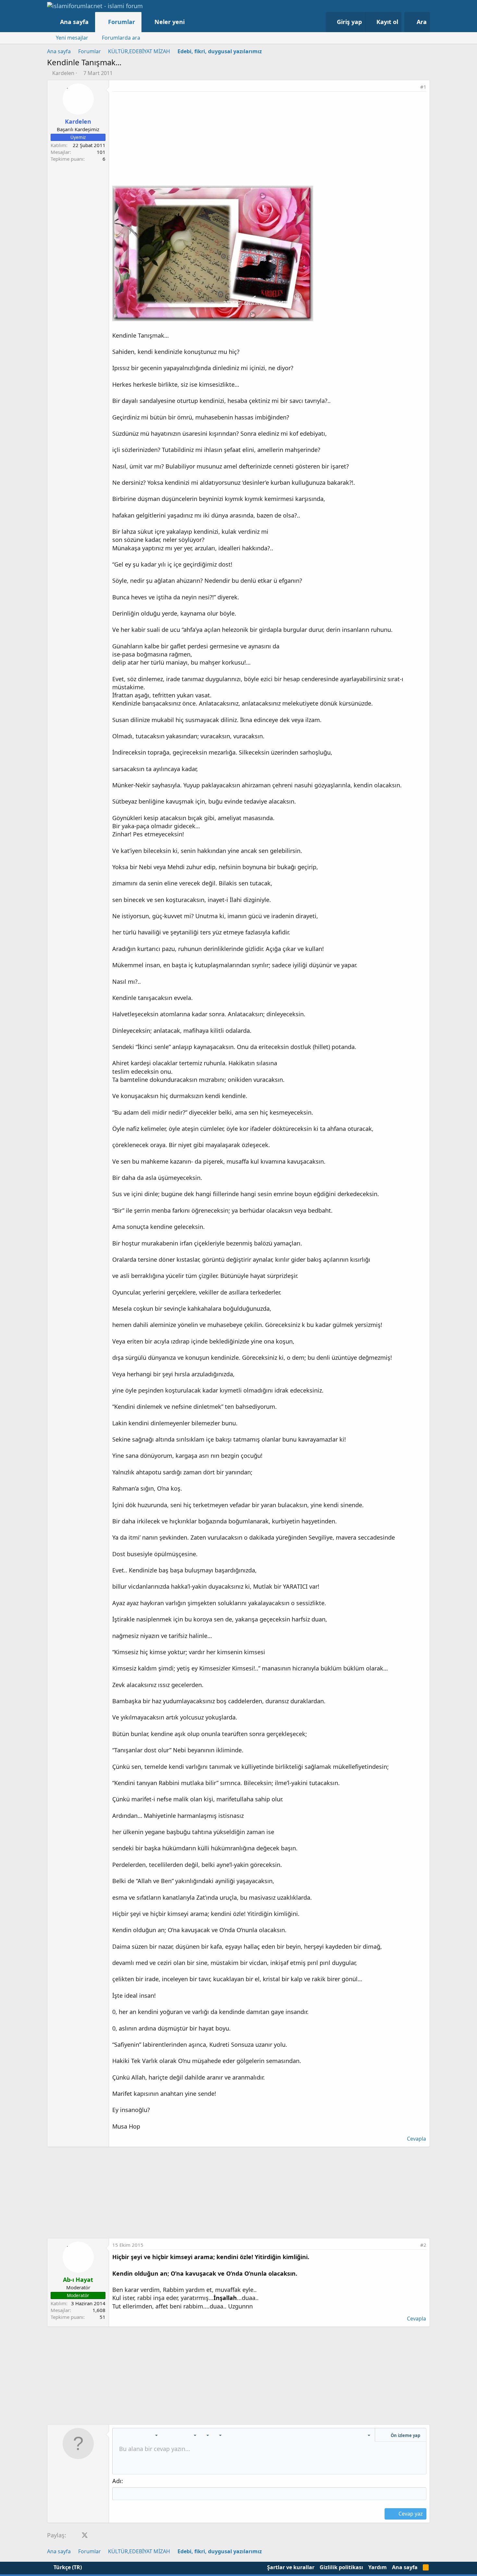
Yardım (378, 2567)
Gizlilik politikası (341, 2567)
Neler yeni (170, 22)
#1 (423, 87)
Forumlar (122, 22)
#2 (423, 2245)
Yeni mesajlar (72, 38)
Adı (117, 2481)
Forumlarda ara (121, 38)
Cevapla (416, 2139)
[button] (191, 22)
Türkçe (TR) (67, 2567)
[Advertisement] (269, 140)
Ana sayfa (74, 22)
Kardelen (63, 73)
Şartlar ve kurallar (291, 2567)
